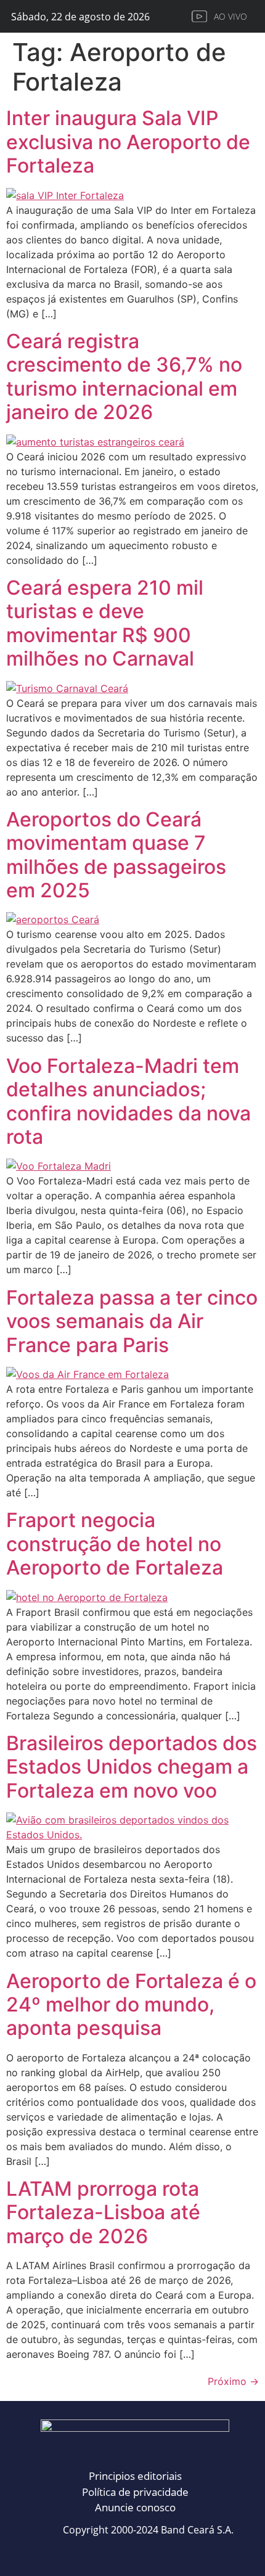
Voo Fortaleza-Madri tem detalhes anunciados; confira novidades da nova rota (128, 1101)
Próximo (233, 2381)
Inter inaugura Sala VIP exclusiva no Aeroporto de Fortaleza (128, 142)
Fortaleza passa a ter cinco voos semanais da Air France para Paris (132, 1321)
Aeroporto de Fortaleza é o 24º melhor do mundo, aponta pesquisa (131, 2005)
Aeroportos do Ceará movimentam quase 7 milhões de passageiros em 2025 (116, 855)
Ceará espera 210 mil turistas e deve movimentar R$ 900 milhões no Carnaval (105, 623)
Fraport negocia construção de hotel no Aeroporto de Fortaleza (115, 1544)
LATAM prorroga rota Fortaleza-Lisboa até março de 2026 (103, 2212)
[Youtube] (184, 2553)
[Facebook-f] (82, 2553)
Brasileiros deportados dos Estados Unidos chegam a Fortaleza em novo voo (132, 1767)
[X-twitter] (150, 2553)
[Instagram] (116, 2553)
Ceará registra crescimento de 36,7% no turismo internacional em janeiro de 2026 (124, 377)
